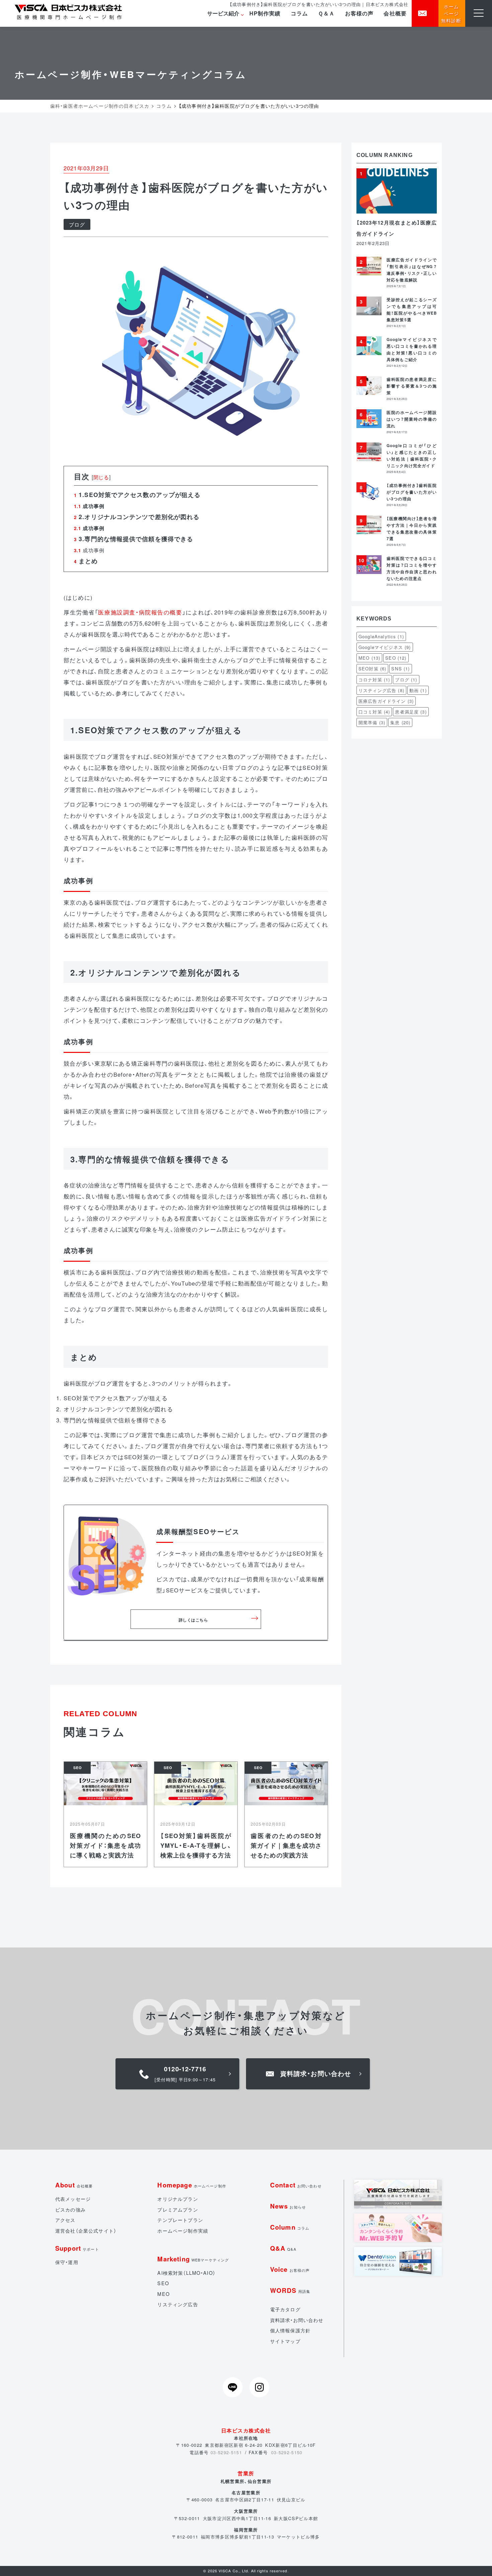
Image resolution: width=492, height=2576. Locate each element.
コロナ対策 (374, 680)
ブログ (77, 224)
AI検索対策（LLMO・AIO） (186, 2273)
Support (77, 2248)
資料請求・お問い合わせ (297, 2320)
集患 (400, 722)
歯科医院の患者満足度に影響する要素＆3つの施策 (412, 386)
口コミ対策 (374, 712)
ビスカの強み (70, 2210)
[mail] (425, 13)
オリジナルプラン (178, 2199)
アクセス (65, 2220)
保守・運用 (67, 2262)
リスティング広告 (381, 690)
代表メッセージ (73, 2199)
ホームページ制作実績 (183, 2231)
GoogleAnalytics (381, 636)
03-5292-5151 (226, 2452)
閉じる (101, 477)
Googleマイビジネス (385, 647)
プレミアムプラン (178, 2210)
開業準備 (372, 722)
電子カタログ (285, 2309)
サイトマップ (285, 2341)
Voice (290, 2269)
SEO (396, 658)
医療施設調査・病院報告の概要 (140, 612)
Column (290, 2227)
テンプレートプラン (180, 2220)
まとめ (86, 561)
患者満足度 (411, 712)
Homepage (192, 2185)
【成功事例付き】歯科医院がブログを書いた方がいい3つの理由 (412, 492)
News (288, 2206)
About (74, 2185)
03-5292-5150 (287, 2452)
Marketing (193, 2259)
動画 (418, 690)
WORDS (290, 2290)
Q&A (283, 2248)
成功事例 (89, 550)
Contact (296, 2185)
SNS (400, 669)
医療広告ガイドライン (386, 701)
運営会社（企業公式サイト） (86, 2231)
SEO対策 (372, 669)
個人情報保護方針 (290, 2330)
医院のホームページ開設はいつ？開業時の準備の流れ (412, 419)
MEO (369, 658)
